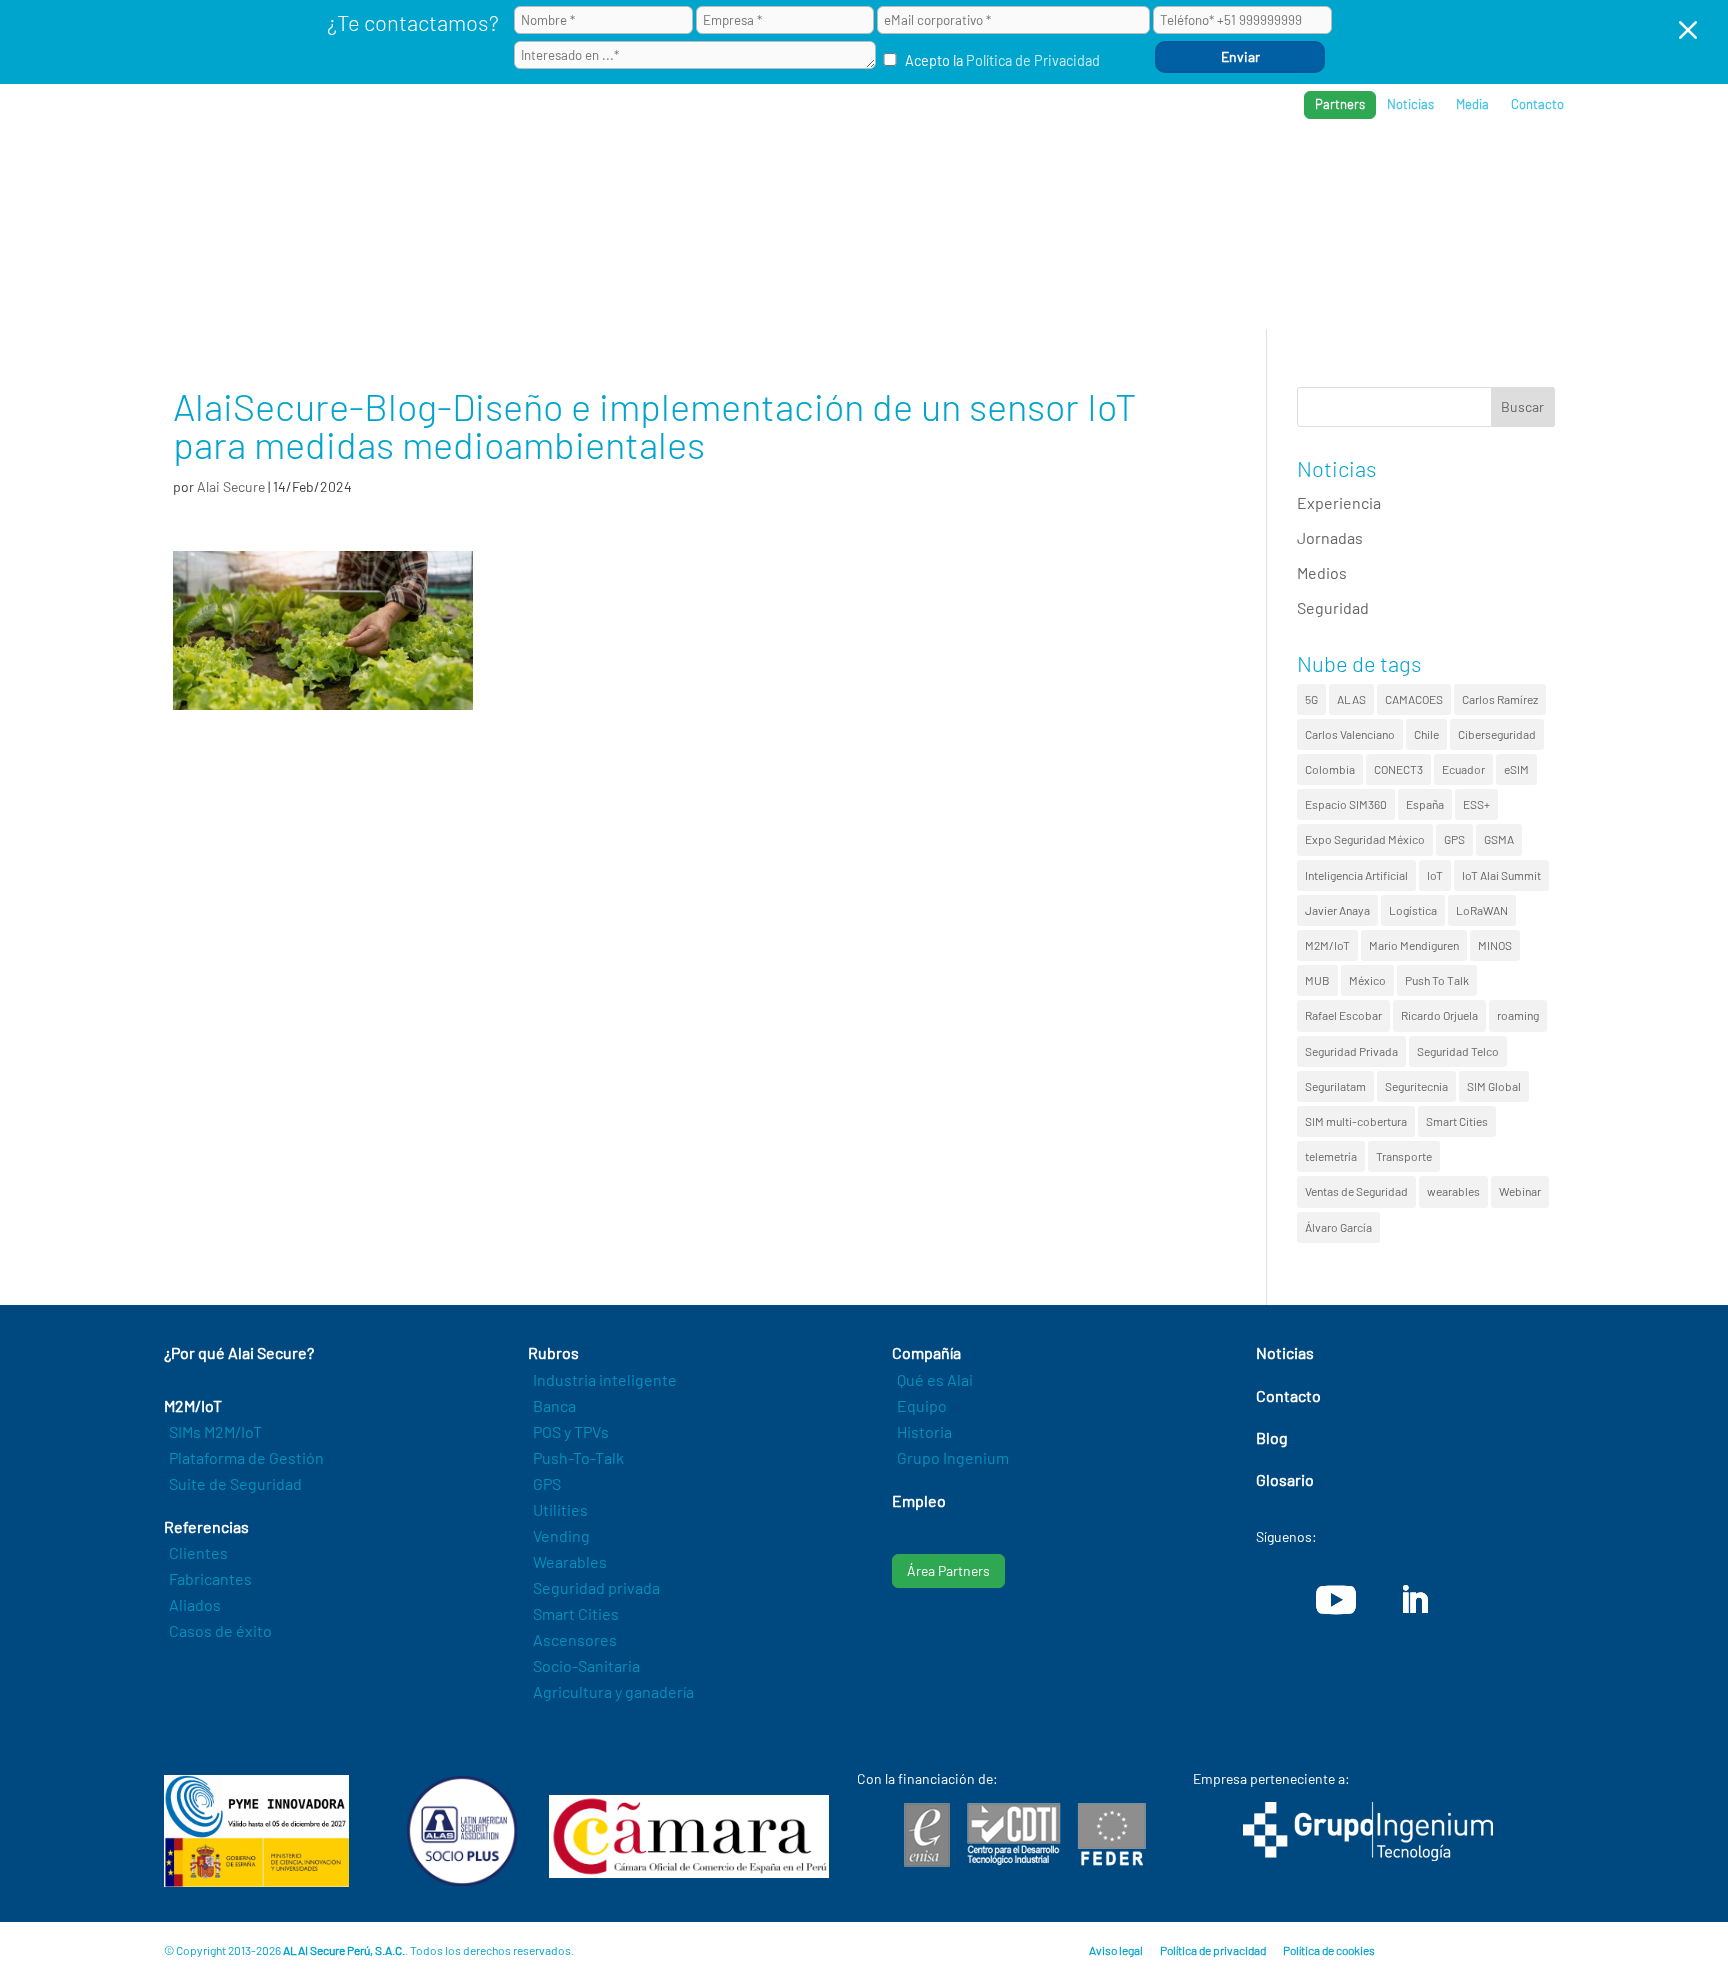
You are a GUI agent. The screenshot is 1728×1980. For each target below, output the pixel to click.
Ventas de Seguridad (1356, 1191)
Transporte (1404, 1156)
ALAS (1351, 699)
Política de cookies (1329, 1950)
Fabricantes (210, 1578)
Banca (554, 1405)
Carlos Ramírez (1500, 699)
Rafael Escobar (1343, 1015)
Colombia (1330, 769)
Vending (561, 1535)
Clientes (198, 1552)
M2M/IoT (1327, 945)
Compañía (1368, 170)
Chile (1426, 734)
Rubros (1150, 170)
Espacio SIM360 (1346, 804)
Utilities (560, 1509)
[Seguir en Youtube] (1336, 1600)
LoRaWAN (1482, 910)
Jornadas (1330, 537)
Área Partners (948, 1570)
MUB (1317, 980)
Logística (1413, 910)
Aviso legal (1116, 1950)
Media (1472, 104)
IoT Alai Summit (1501, 875)
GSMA (1499, 839)
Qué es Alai (935, 1379)
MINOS (1495, 945)
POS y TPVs (571, 1431)
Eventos (1465, 170)
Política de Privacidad (1033, 60)
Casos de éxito (220, 1630)
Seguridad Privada (1351, 1051)
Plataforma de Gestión (246, 1457)
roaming (1518, 1015)
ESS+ (1476, 804)
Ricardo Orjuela (1439, 1015)
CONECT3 (1398, 769)
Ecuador (1463, 769)
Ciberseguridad (1497, 734)
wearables (1453, 1191)
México (1367, 980)
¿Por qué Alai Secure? (915, 170)
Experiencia (1339, 502)
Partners (1340, 104)
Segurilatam (1335, 1086)
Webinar (1520, 1191)
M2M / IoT (1058, 170)
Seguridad (1333, 607)
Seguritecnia (1416, 1086)
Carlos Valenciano (1350, 734)
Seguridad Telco (1458, 1051)
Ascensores (575, 1639)
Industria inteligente (605, 1379)
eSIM (1516, 769)
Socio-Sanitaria (586, 1665)
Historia (924, 1431)
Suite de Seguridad (235, 1483)
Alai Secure (231, 486)
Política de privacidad (1213, 1950)
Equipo (922, 1405)
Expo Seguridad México (1365, 839)
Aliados (195, 1604)
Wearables (570, 1561)
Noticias (1410, 104)
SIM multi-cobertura (1356, 1121)
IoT (1435, 875)
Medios (1322, 572)
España (1425, 804)
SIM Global (1494, 1086)
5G (1311, 699)
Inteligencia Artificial (1356, 875)
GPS (1454, 839)
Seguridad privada (596, 1587)
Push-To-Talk (578, 1457)
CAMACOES (1414, 699)
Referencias (1256, 170)
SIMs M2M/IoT (215, 1431)
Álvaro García (1338, 1227)
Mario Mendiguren (1414, 945)
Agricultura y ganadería (613, 1691)
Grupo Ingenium (953, 1457)
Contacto (1537, 104)
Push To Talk (1437, 980)
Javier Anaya (1337, 910)
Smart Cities (1457, 1121)
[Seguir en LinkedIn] (1414, 1600)
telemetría (1331, 1156)
